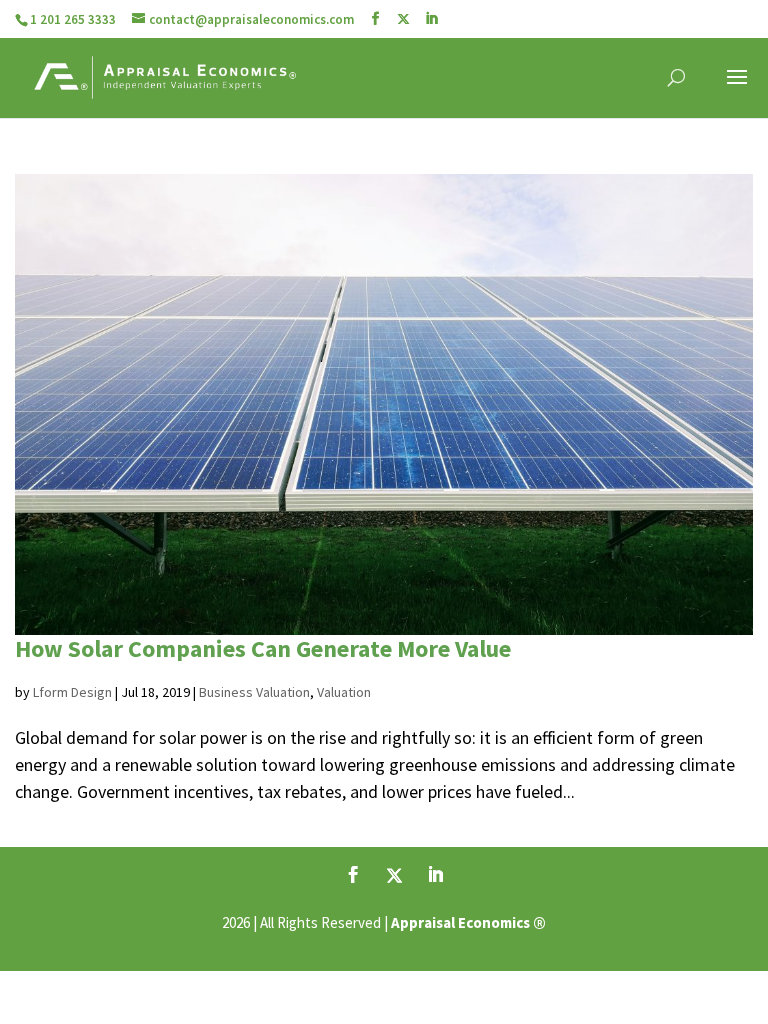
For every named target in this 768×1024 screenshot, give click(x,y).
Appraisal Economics (460, 922)
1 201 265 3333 (73, 19)
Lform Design (72, 692)
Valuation (344, 692)
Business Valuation (254, 692)
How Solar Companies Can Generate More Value (263, 648)
